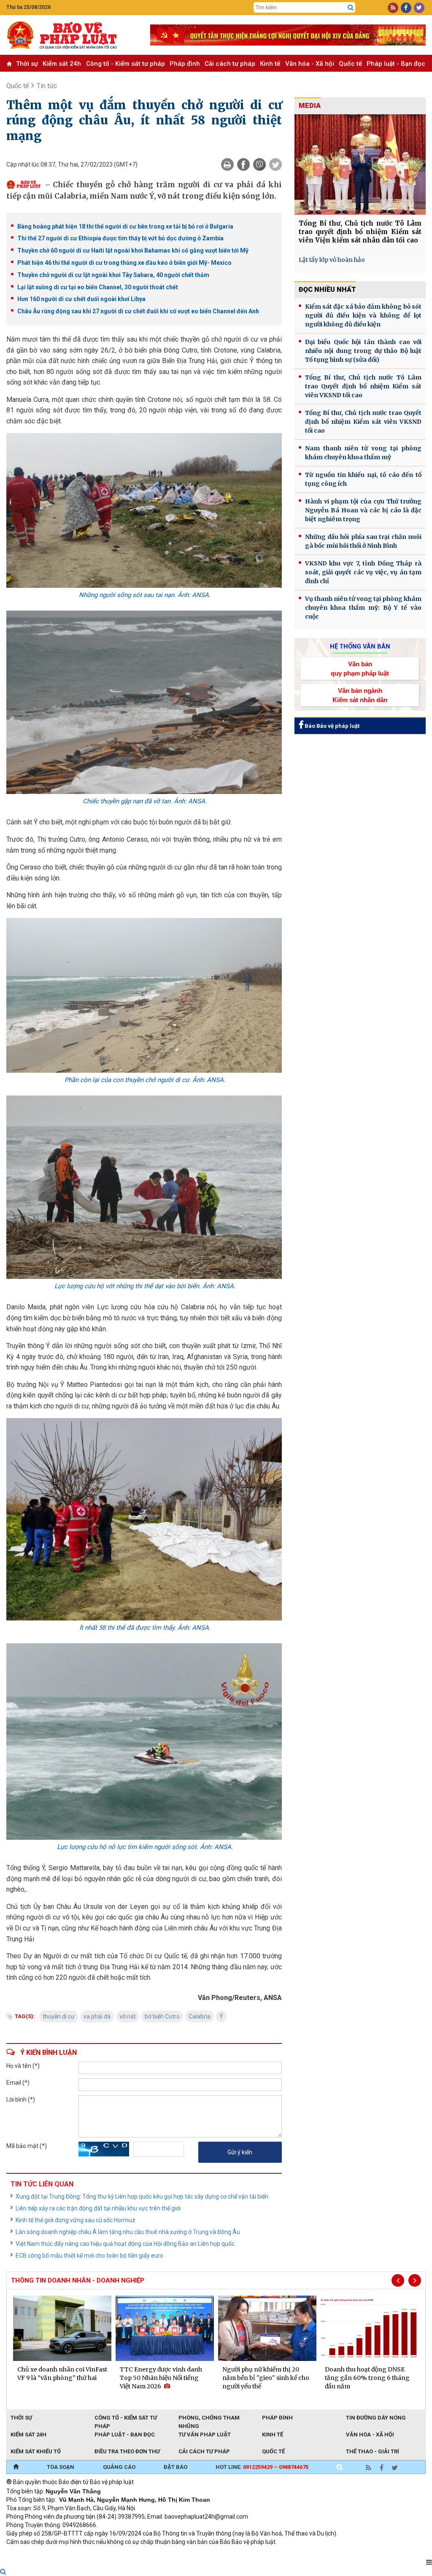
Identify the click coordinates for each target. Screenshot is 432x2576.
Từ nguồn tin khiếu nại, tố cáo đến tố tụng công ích (363, 479)
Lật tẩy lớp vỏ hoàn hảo (332, 260)
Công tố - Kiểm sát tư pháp (126, 64)
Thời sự (27, 64)
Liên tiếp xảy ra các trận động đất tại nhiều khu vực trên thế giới (98, 2208)
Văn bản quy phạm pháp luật (360, 668)
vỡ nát (128, 2016)
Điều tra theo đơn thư (127, 2451)
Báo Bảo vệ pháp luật (331, 726)
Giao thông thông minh (92, 2553)
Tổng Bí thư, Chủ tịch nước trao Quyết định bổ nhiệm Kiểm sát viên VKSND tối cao (363, 422)
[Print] (227, 164)
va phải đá (97, 2016)
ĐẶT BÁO (175, 2467)
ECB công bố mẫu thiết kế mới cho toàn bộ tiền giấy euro (89, 2256)
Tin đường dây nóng (376, 2418)
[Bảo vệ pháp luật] (72, 35)
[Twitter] (275, 164)
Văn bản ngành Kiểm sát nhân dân (360, 695)
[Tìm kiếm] (351, 8)
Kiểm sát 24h (62, 64)
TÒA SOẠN (61, 2467)
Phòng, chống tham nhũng (209, 2418)
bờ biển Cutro (162, 2016)
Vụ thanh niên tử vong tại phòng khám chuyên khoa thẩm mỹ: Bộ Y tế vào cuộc (363, 608)
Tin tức (47, 86)
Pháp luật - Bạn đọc (396, 64)
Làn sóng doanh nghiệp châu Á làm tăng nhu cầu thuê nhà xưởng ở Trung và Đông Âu (128, 2232)
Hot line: (262, 2467)
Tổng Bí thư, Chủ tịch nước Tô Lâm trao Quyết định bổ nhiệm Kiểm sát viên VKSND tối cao (363, 386)
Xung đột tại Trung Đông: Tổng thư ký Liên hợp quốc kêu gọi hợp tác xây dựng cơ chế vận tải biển (142, 2196)
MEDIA (310, 106)
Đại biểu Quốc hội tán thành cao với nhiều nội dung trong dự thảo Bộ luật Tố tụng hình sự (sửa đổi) (363, 351)
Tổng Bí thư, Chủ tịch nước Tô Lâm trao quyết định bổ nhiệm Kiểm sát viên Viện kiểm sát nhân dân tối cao (360, 232)
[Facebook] (243, 164)
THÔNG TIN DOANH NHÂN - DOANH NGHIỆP (78, 2280)
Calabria (200, 2016)
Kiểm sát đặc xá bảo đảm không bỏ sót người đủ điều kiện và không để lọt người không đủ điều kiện (363, 315)
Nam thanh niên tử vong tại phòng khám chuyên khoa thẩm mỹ (363, 453)
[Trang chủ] (16, 2467)
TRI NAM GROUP (32, 2553)
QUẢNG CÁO (119, 2467)
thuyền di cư (59, 2016)
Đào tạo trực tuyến (215, 2553)
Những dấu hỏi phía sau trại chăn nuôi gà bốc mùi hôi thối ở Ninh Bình (363, 541)
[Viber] (259, 164)
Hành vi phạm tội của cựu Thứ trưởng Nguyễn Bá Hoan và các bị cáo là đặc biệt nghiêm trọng (363, 510)
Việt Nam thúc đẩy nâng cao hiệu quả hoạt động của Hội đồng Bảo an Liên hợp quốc (125, 2244)
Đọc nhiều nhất (327, 289)
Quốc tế (350, 64)
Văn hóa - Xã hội (310, 64)
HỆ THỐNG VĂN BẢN (360, 646)
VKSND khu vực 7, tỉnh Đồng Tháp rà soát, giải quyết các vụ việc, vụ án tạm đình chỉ (363, 572)
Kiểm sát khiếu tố (36, 2451)
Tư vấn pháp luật (205, 2435)
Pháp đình (185, 64)
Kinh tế (270, 64)
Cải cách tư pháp (230, 64)
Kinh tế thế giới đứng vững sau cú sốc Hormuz (76, 2220)
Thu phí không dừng (156, 2553)
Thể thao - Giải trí (373, 2451)
